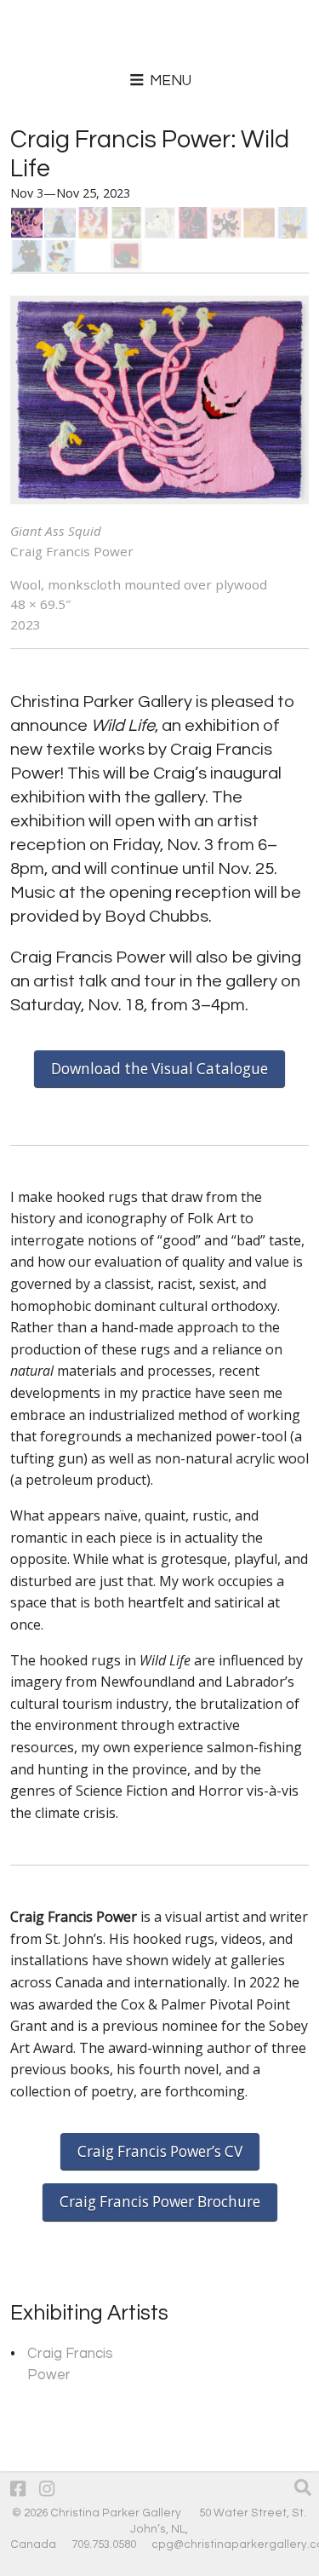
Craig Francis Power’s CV (160, 2151)
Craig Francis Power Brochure (160, 2202)
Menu (169, 81)
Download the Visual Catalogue (159, 1069)
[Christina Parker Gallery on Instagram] (47, 2490)
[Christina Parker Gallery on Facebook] (18, 2490)
